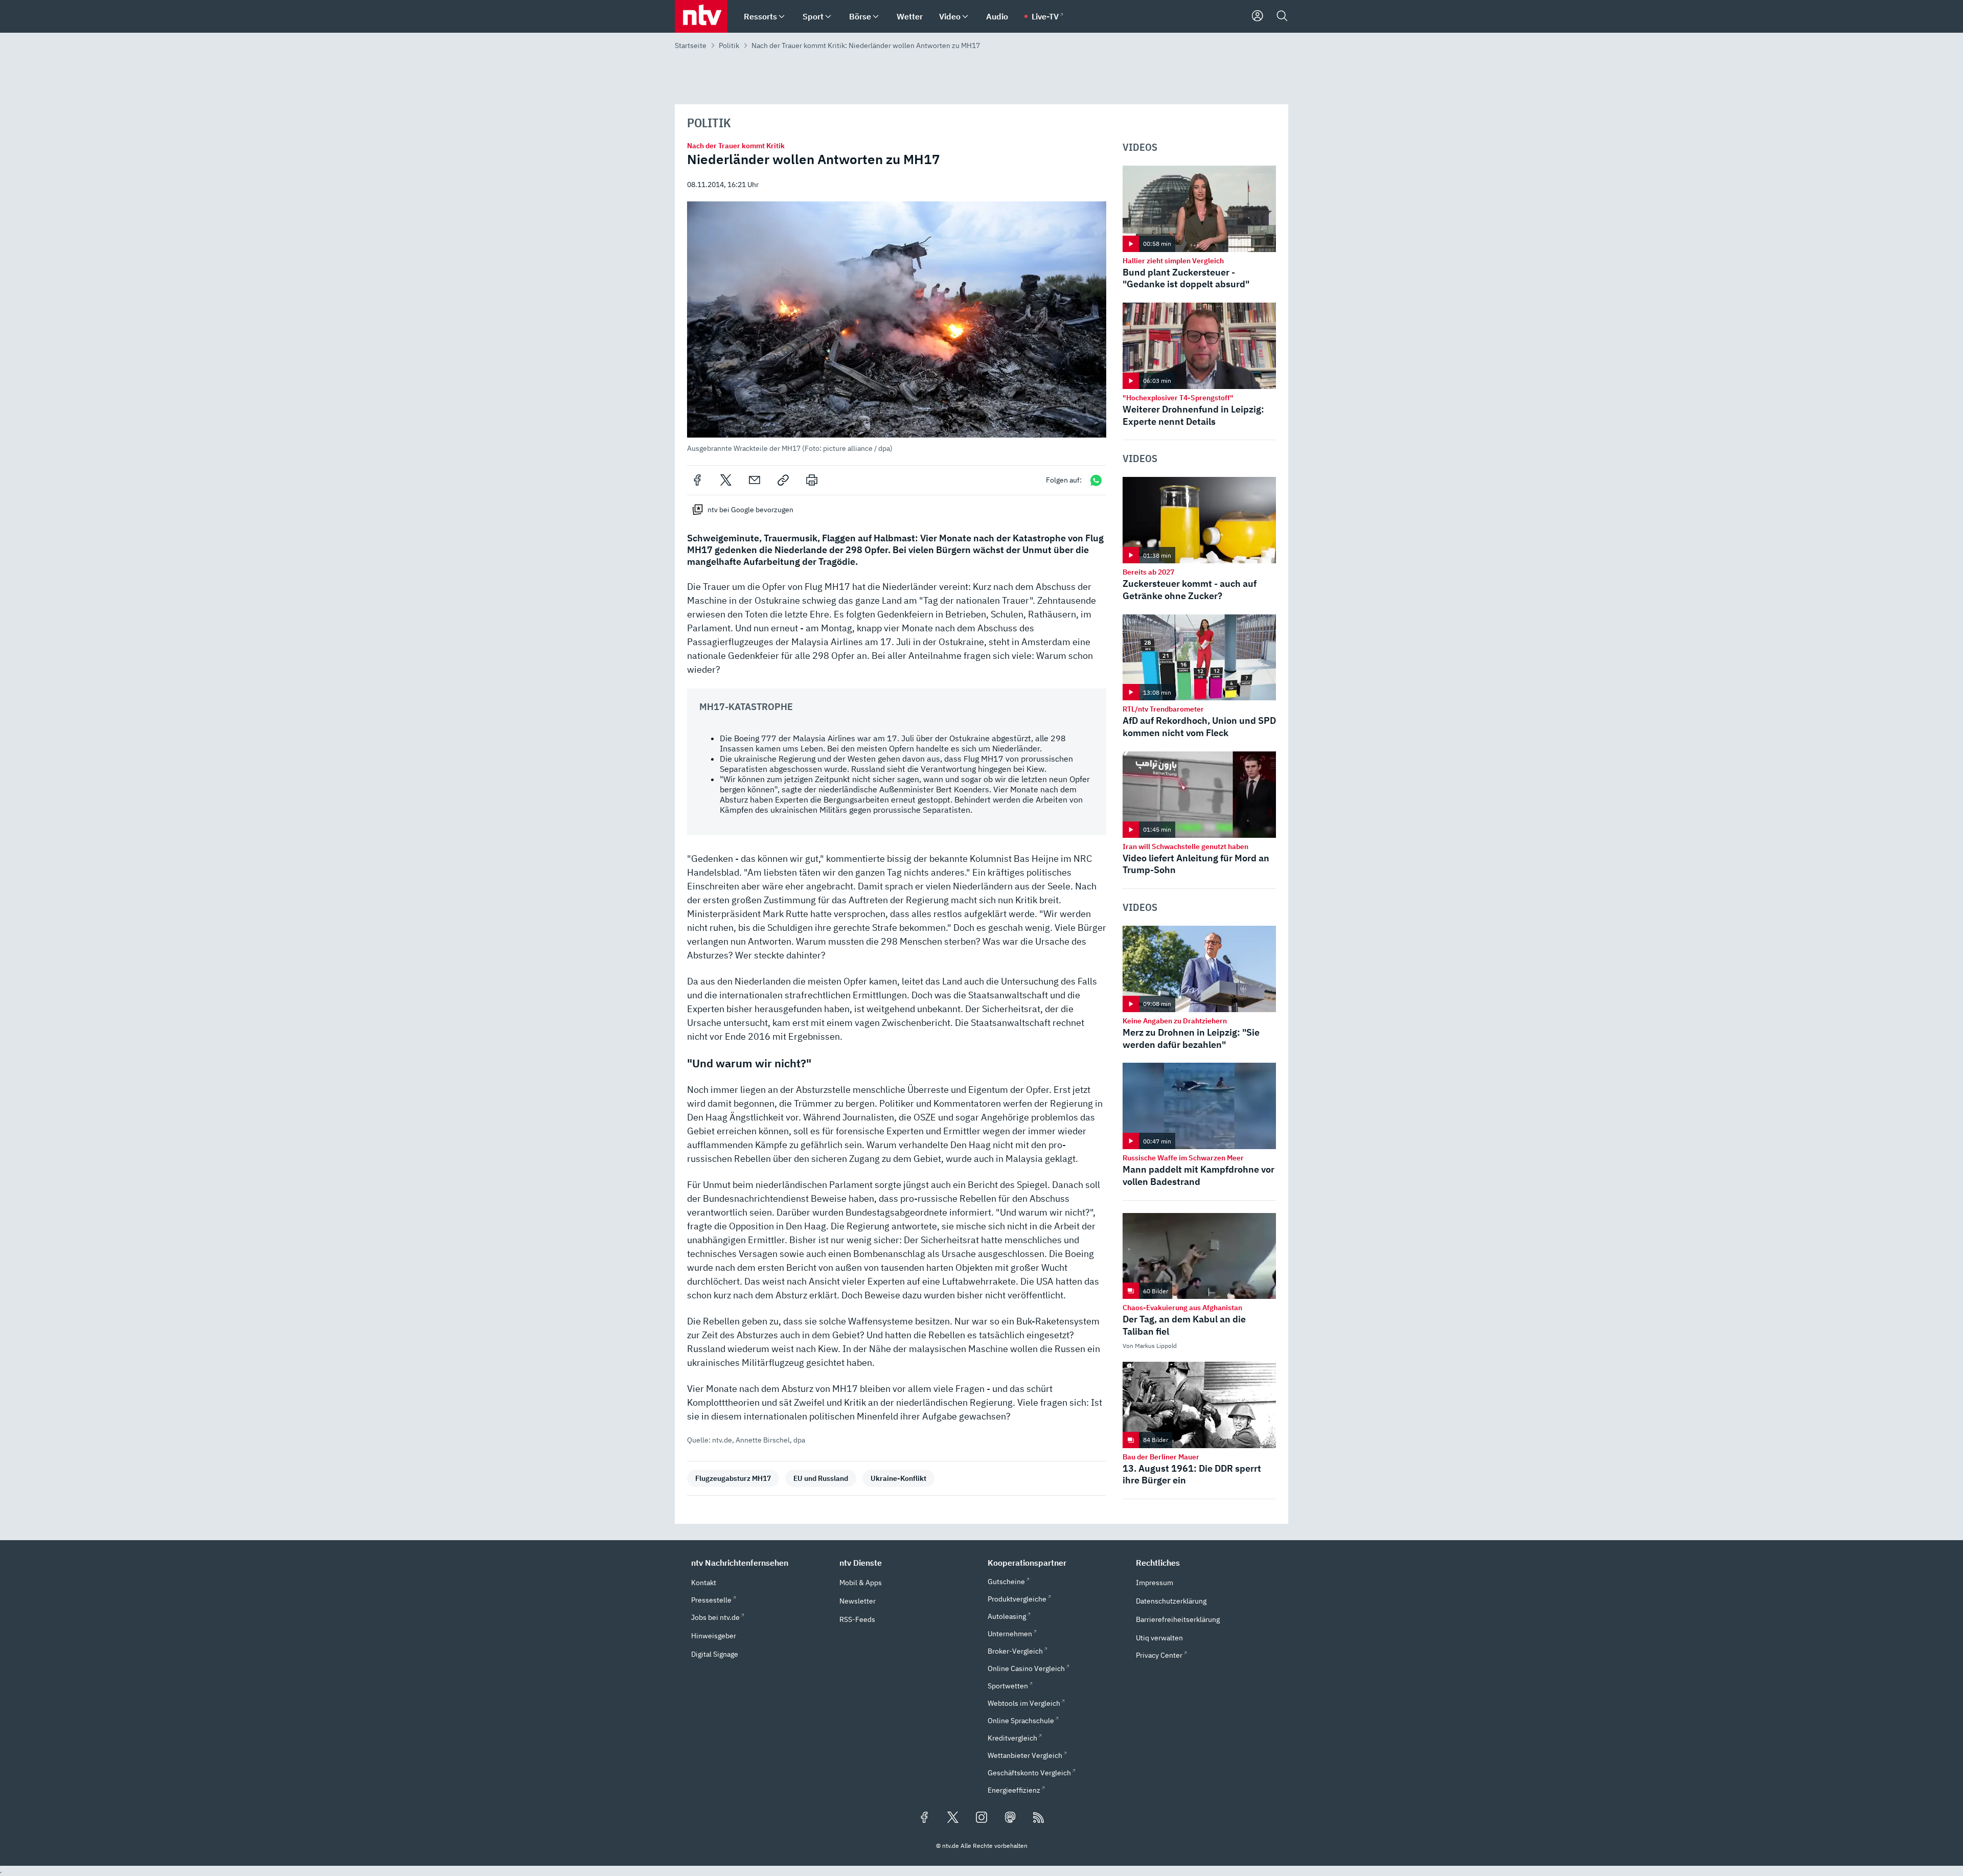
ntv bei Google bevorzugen (750, 510)
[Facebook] (697, 480)
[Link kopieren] (783, 480)
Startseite (691, 45)
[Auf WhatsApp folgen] (1096, 480)
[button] (897, 327)
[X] (726, 480)
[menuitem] (782, 17)
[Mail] (755, 480)
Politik (729, 45)
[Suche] (1282, 16)
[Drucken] (812, 480)
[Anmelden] (1258, 16)
